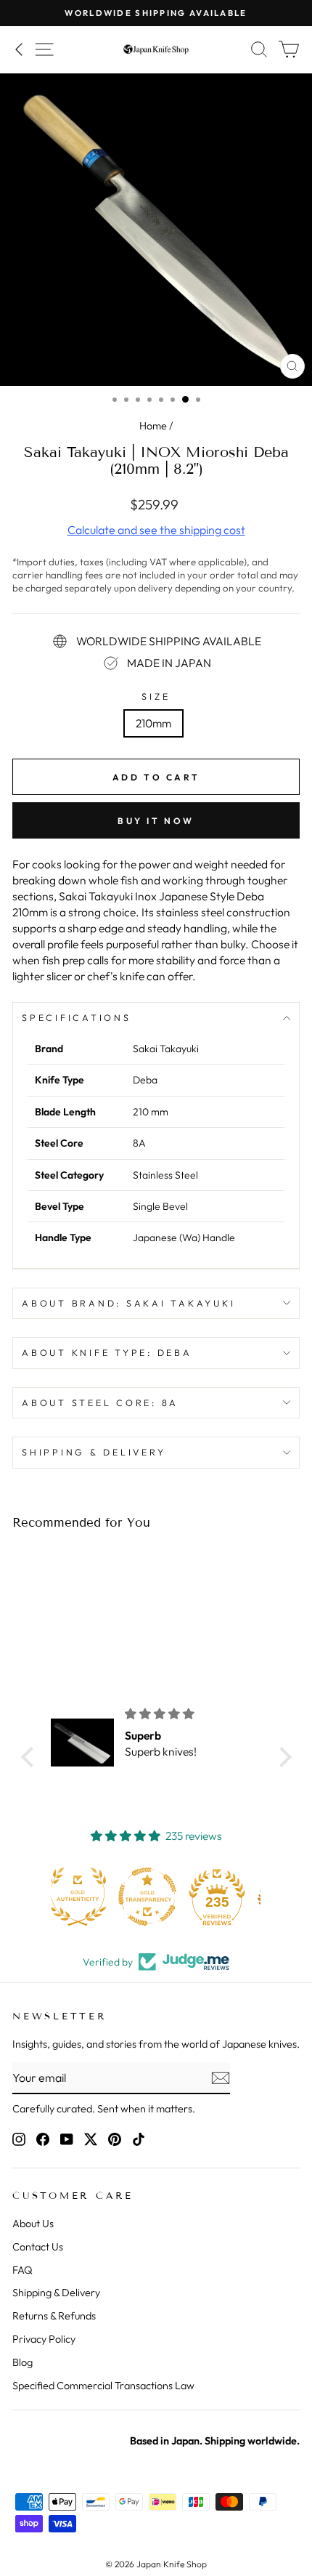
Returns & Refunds (54, 2316)
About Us (33, 2224)
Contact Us (38, 2247)
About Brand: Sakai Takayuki (128, 1303)
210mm (153, 723)
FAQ (22, 2270)
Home (153, 426)
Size (156, 696)
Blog (22, 2362)
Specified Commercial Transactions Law (103, 2386)
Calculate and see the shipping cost (156, 530)
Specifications (77, 1017)
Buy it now (156, 821)
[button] (30, 1757)
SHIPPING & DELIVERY (94, 1452)
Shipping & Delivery (56, 2293)
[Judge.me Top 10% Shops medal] (226, 1897)
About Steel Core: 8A (100, 1402)
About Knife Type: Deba (107, 1352)
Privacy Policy (44, 2339)
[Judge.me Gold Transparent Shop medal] (86, 1897)
